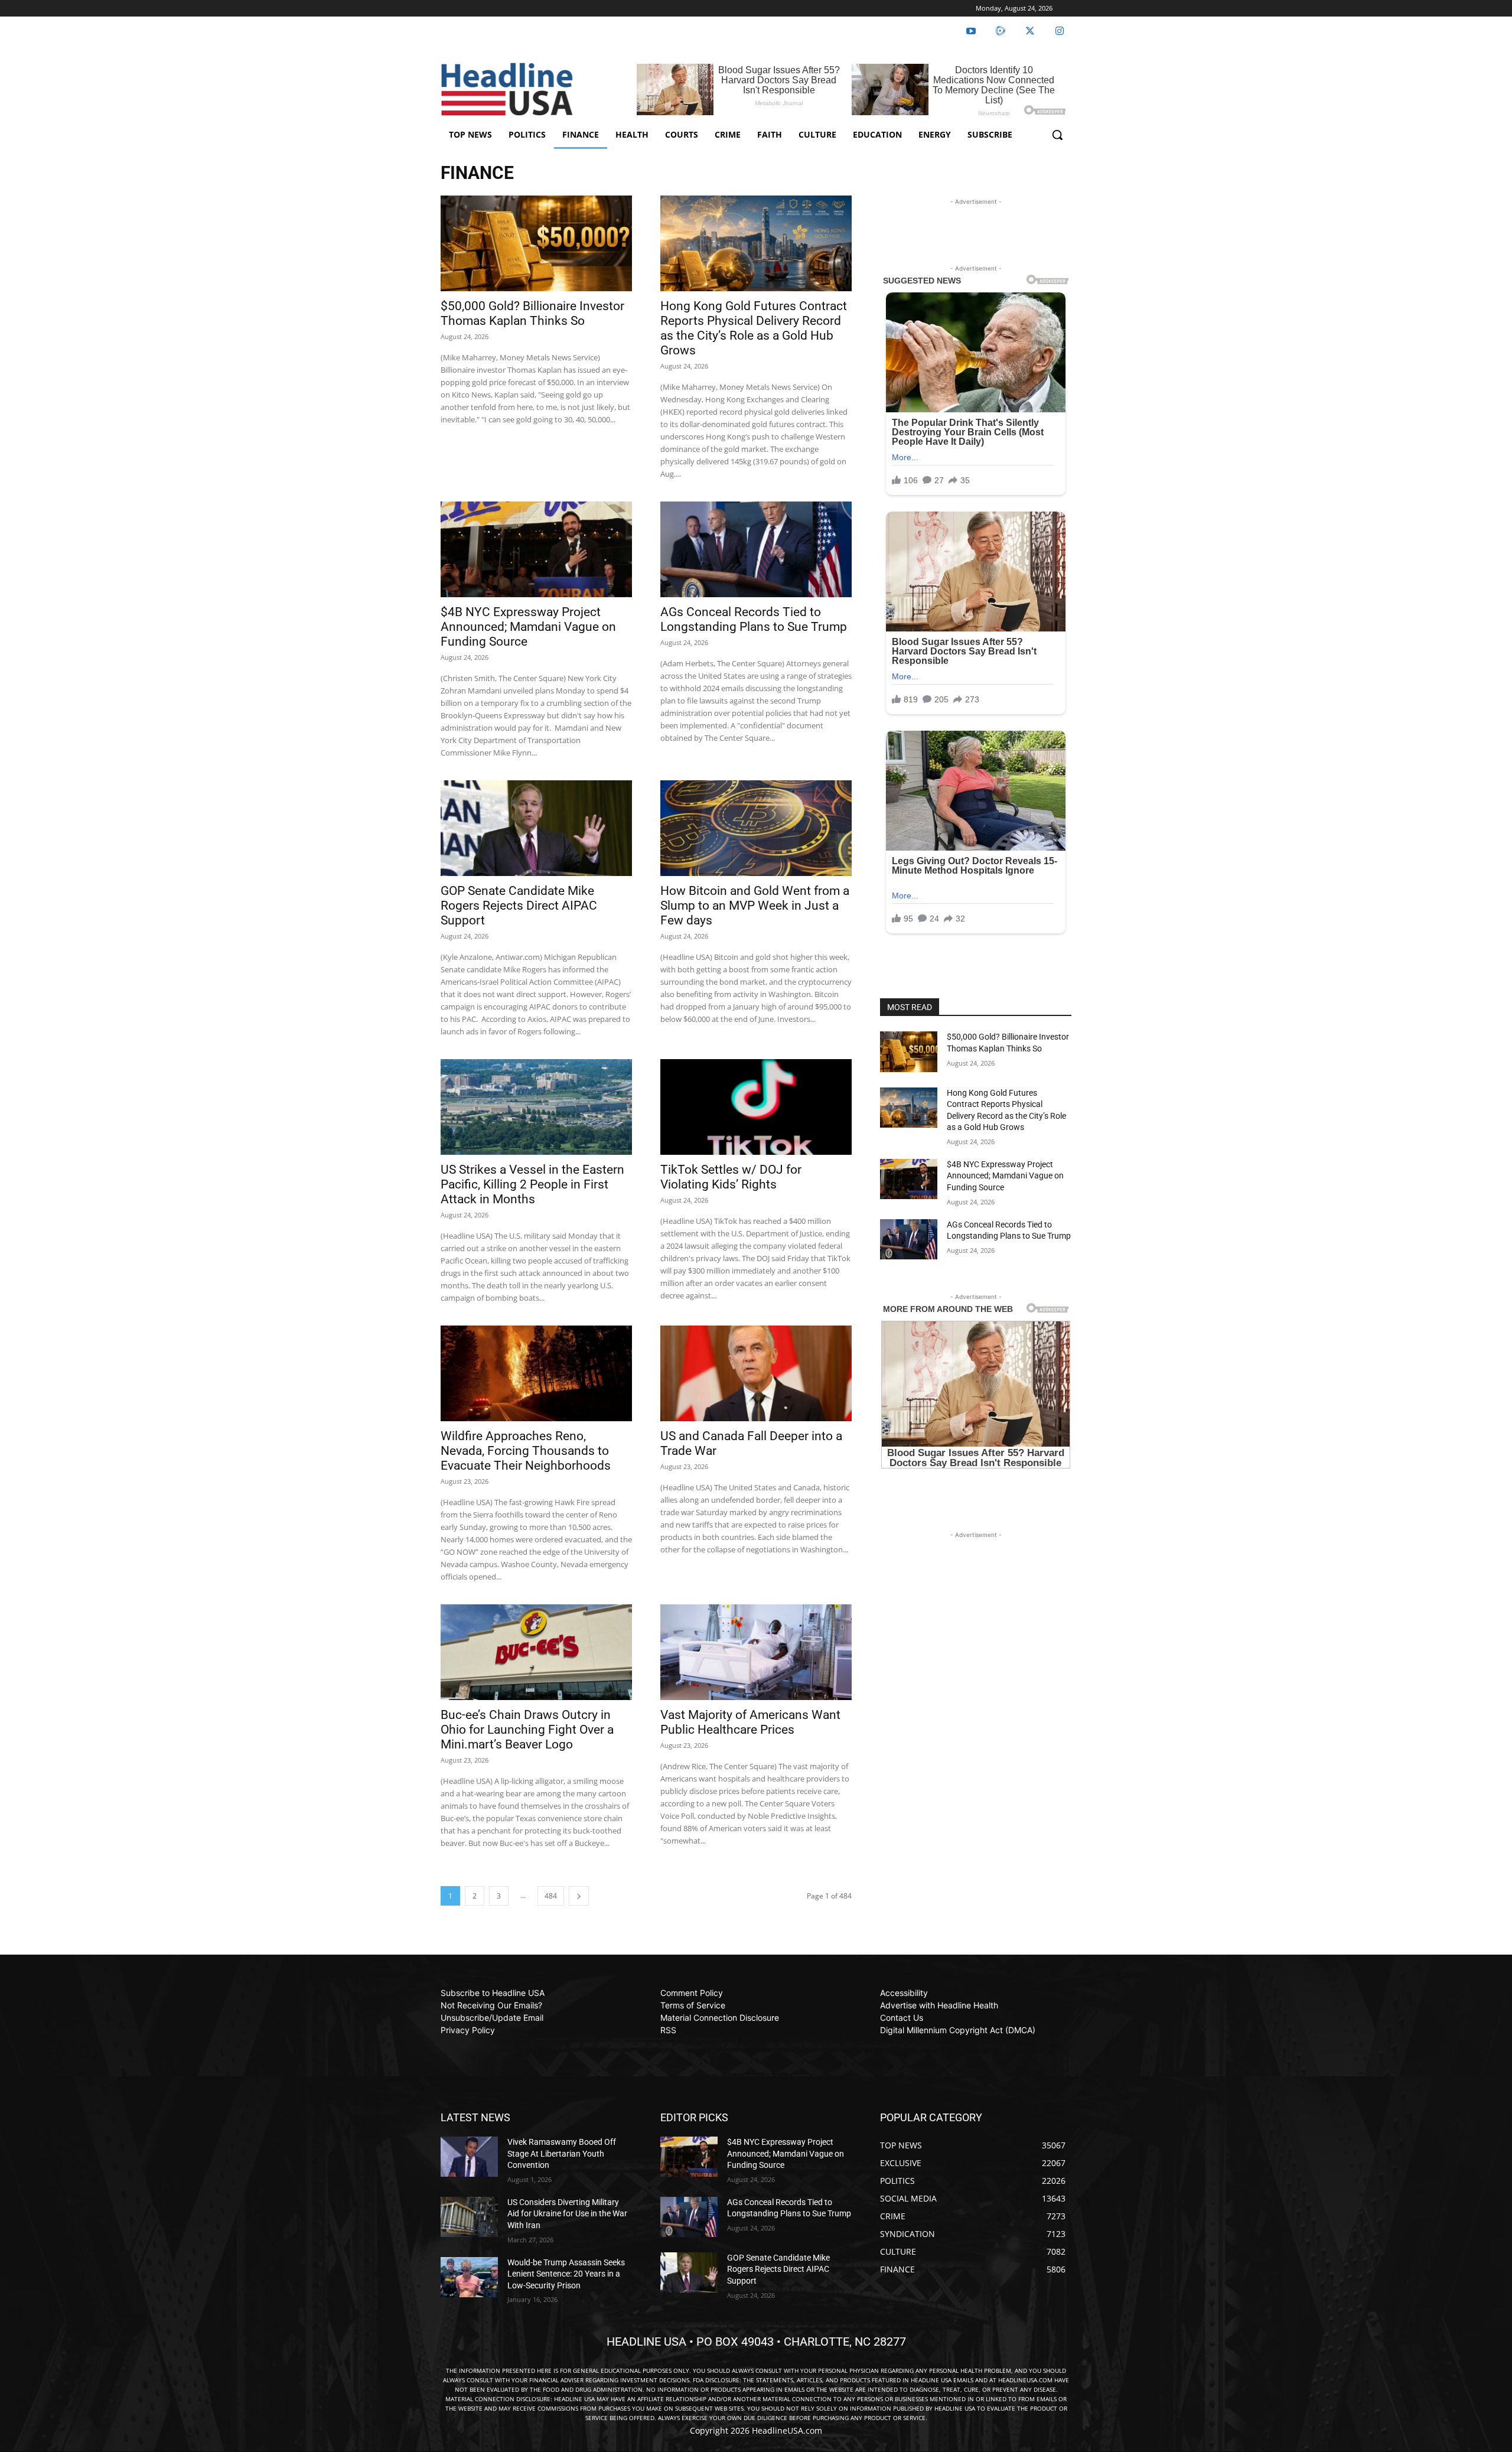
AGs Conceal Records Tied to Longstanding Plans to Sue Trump (754, 619)
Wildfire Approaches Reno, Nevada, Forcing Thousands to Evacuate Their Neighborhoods (526, 1451)
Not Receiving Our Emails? (491, 2005)
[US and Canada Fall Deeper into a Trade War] (756, 1373)
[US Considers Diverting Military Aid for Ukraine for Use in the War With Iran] (469, 2217)
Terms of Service (693, 2005)
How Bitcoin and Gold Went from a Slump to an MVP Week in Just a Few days (755, 906)
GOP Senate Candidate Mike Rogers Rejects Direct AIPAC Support (519, 906)
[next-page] (579, 1896)
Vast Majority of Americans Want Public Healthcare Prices (750, 1722)
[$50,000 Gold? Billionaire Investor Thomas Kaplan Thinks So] (536, 243)
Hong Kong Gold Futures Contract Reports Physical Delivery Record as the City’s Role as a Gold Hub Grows (754, 328)
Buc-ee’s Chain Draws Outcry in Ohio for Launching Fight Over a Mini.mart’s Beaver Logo (527, 1730)
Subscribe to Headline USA (493, 1993)
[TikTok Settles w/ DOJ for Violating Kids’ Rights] (756, 1107)
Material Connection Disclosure (720, 2018)
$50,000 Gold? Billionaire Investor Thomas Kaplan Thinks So (532, 313)
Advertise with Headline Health (939, 2005)
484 (551, 1896)
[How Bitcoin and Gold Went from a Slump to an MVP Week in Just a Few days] (756, 828)
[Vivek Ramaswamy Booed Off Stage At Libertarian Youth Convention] (469, 2157)
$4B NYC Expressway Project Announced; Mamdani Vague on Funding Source (528, 627)
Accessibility (904, 1993)
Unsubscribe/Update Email (492, 2018)
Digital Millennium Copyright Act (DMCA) (958, 2030)
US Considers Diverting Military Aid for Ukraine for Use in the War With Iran (567, 2214)
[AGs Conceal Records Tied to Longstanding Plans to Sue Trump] (756, 549)
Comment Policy (692, 1993)
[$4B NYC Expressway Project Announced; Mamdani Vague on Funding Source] (536, 549)
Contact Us (902, 2018)
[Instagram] (1060, 31)
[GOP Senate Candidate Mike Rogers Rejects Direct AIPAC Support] (536, 828)
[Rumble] (1001, 31)
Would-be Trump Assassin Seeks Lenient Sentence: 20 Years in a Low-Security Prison (566, 2274)
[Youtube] (971, 31)
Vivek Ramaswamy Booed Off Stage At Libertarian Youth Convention (562, 2153)
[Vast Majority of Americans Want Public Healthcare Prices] (756, 1652)
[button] (1057, 135)
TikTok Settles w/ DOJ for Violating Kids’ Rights (731, 1177)
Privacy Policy (468, 2030)
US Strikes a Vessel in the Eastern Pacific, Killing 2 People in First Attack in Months (532, 1184)
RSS (668, 2030)
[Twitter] (1030, 31)
